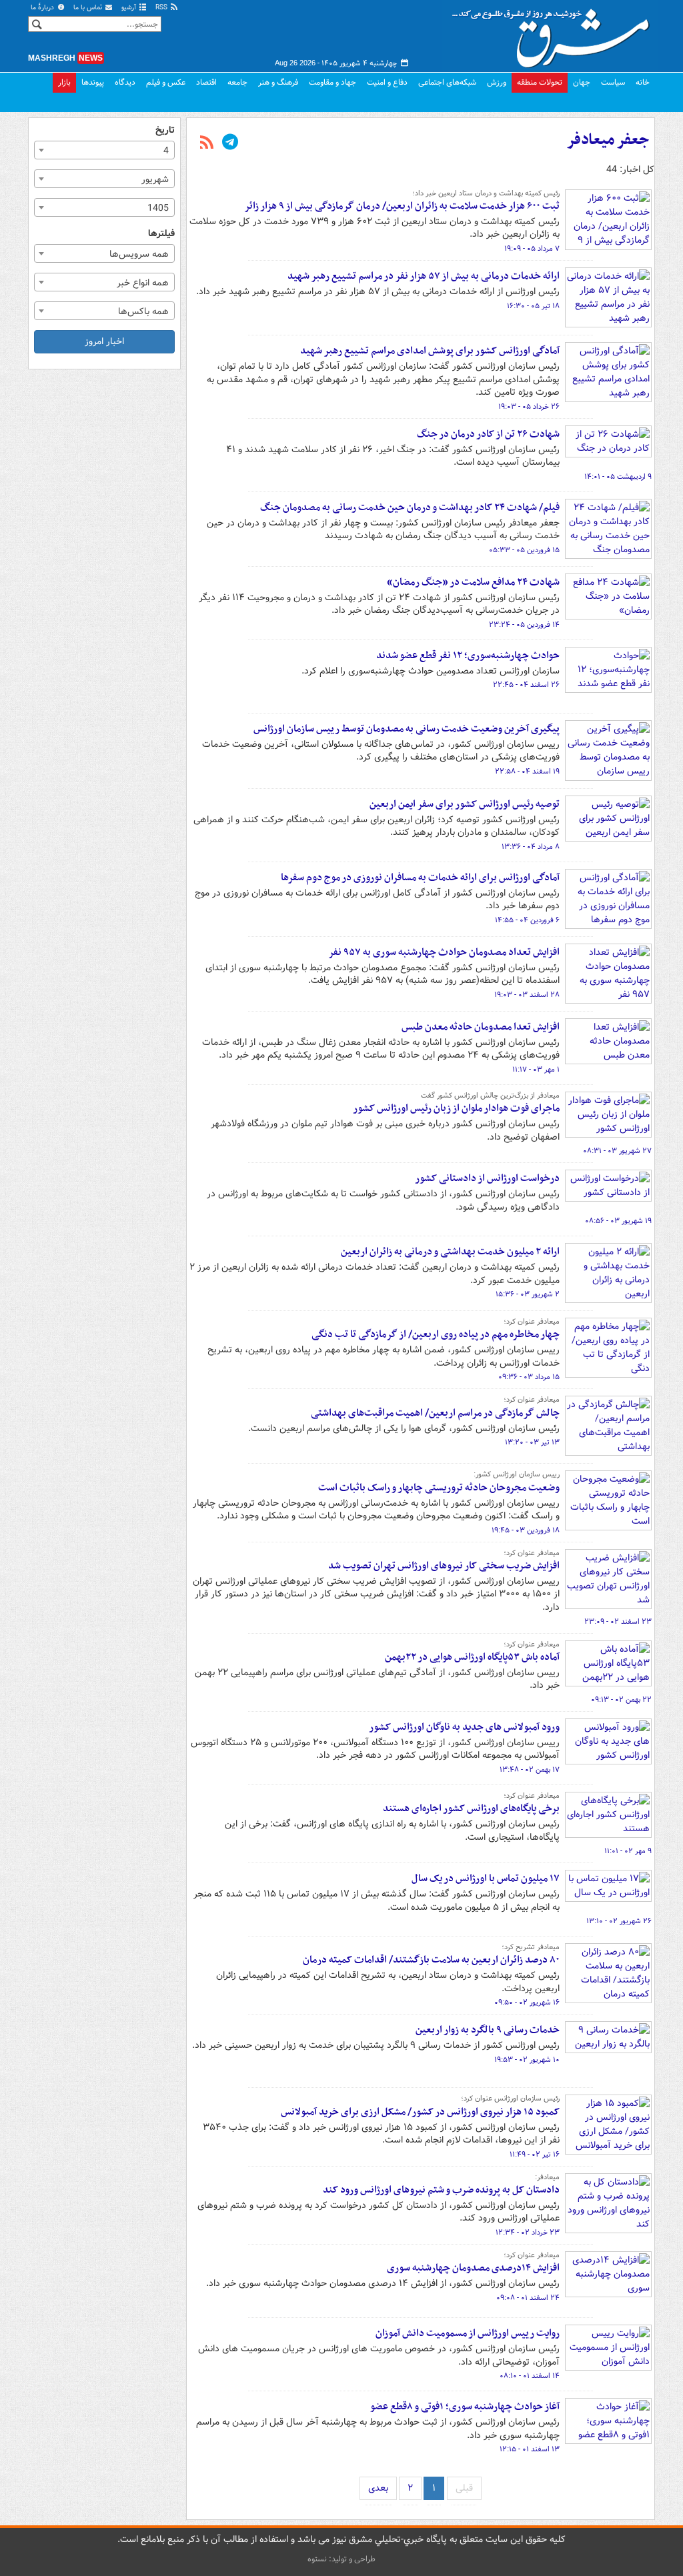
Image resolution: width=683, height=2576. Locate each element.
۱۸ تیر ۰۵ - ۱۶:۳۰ (533, 306)
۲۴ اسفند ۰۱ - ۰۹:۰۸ (528, 2298)
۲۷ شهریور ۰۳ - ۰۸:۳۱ (617, 1151)
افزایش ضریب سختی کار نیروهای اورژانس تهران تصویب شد (444, 1566)
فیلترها (161, 234)
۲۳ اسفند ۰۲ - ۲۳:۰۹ (618, 1622)
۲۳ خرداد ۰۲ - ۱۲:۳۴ (528, 2233)
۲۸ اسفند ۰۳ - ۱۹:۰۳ (527, 995)
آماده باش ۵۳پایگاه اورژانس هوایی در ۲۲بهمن (472, 1657)
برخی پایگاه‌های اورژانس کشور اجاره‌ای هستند (471, 1808)
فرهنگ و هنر (278, 82)
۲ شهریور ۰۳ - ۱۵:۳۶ (528, 1294)
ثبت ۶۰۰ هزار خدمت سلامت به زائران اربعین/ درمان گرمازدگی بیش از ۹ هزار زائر (402, 206)
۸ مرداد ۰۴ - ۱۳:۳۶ (531, 847)
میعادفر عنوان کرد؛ (532, 1322)
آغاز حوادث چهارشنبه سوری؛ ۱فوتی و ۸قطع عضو (465, 2407)
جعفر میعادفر (608, 140)
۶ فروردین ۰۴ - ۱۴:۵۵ (527, 920)
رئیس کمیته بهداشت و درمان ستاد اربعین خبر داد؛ (486, 193)
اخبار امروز (104, 341)
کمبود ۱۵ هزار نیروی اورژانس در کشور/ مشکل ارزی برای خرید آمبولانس (420, 2112)
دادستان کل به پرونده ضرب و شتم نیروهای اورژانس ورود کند (441, 2190)
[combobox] (104, 150)
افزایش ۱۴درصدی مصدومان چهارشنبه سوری (473, 2268)
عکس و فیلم (166, 82)
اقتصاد (206, 82)
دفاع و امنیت (387, 82)
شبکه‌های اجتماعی (447, 82)
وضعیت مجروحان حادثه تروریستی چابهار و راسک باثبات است (439, 1488)
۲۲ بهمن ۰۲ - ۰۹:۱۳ (621, 1700)
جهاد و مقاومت (332, 82)
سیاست (613, 82)
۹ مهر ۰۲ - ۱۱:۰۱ (628, 1851)
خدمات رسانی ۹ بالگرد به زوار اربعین (488, 2030)
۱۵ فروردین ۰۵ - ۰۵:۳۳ (524, 550)
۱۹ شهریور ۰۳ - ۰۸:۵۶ (618, 1221)
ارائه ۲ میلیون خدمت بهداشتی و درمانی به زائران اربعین (450, 1252)
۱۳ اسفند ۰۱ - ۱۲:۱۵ (530, 2449)
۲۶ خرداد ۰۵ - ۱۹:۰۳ (529, 407)
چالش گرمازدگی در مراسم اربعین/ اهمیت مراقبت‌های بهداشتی (435, 1413)
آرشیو (130, 8)
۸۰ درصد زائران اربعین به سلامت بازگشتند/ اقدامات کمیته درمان (431, 1960)
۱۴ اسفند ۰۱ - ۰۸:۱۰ (530, 2376)
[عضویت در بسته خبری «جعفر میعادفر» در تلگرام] (230, 143)
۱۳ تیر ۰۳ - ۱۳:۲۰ (532, 1442)
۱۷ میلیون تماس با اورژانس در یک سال (486, 1878)
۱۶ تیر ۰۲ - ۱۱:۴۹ (535, 2155)
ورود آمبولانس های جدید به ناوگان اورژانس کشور (464, 1727)
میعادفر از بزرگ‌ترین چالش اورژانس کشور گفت (490, 1096)
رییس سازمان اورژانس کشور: (517, 1474)
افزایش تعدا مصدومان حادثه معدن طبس (481, 1027)
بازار (64, 82)
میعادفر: (547, 2177)
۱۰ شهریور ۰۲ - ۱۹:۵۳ (527, 2060)
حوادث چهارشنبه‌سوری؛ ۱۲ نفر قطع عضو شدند (468, 656)
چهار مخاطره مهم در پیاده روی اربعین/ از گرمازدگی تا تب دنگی (436, 1334)
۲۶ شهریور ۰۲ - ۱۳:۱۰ (619, 1921)
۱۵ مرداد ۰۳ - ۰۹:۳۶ (529, 1377)
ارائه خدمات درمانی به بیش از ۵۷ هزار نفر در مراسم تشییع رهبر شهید (424, 276)
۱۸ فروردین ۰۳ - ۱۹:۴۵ (526, 1530)
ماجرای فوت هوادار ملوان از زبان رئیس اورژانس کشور (456, 1108)
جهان (582, 82)
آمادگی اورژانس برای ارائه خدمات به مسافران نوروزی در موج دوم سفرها (420, 878)
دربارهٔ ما (43, 8)
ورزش (497, 82)
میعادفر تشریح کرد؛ (531, 1947)
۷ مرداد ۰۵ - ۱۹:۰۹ (532, 249)
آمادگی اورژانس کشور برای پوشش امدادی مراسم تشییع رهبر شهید (430, 351)
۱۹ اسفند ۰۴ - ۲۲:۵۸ (527, 772)
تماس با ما (89, 8)
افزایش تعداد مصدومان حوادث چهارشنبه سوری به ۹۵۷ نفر (444, 952)
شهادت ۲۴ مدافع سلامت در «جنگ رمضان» (473, 582)
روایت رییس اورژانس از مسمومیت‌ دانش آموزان (468, 2333)
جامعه (237, 82)
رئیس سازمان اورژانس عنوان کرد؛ (510, 2099)
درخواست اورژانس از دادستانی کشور (487, 1178)
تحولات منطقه (540, 82)
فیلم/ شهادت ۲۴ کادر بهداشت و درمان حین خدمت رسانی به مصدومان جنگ (410, 507)
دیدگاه (125, 82)
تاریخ (165, 130)
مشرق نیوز (555, 33)
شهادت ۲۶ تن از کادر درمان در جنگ (488, 434)
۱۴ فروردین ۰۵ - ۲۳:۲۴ (524, 625)
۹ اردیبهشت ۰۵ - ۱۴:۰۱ (618, 477)
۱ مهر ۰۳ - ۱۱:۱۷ (536, 1070)
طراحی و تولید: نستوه (341, 2559)
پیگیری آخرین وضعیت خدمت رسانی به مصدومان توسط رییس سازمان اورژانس (407, 729)
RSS (162, 8)
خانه (643, 82)
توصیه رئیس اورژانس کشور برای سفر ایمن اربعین (465, 804)
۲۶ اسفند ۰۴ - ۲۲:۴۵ (526, 685)
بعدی (378, 2488)
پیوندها (93, 82)
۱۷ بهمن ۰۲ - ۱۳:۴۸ (530, 1770)
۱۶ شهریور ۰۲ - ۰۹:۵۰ (527, 2003)
